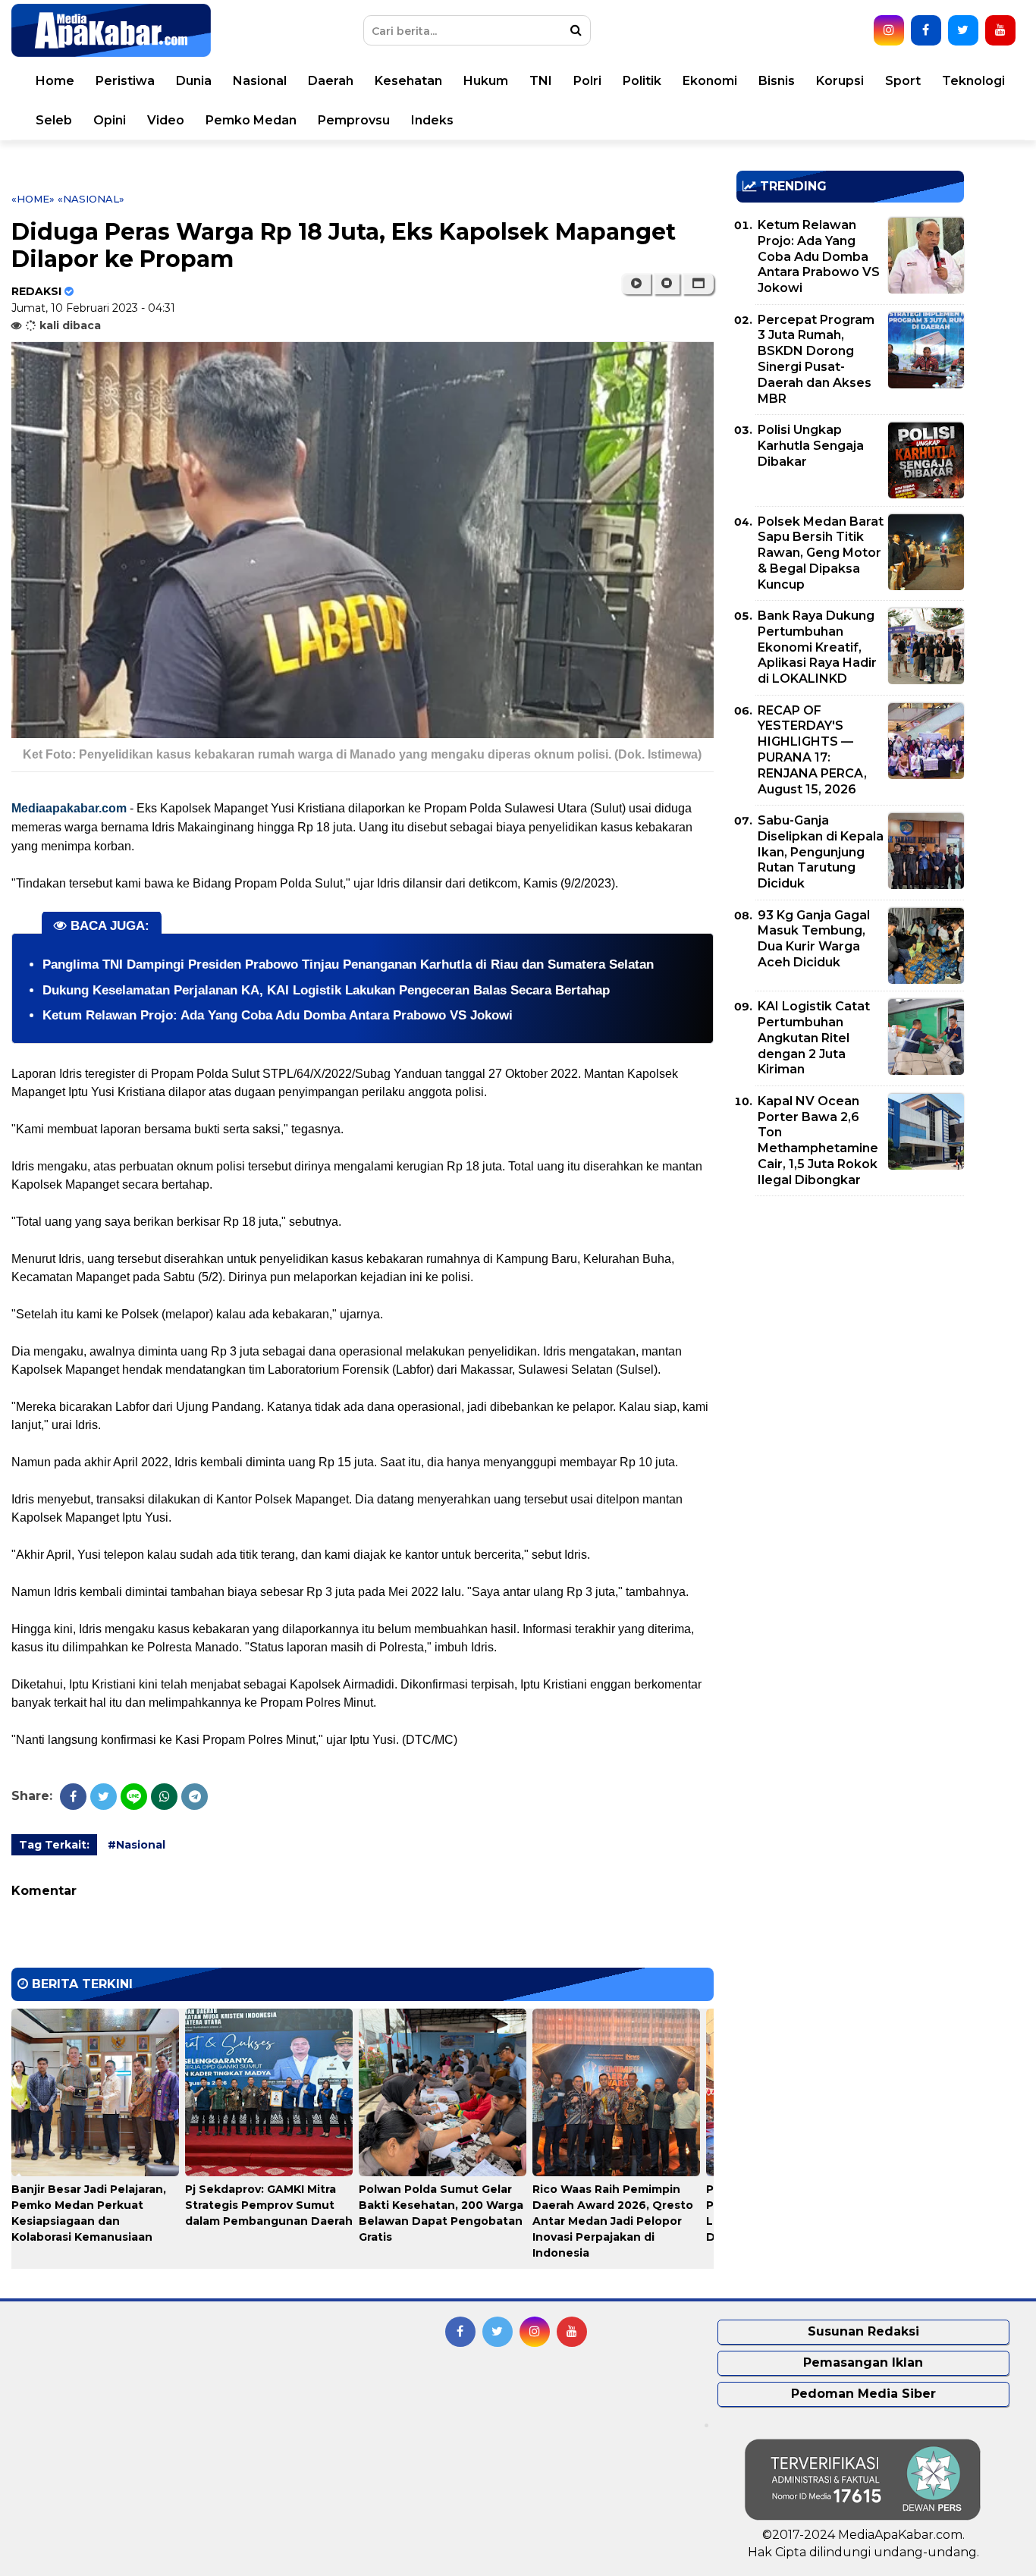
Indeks (432, 120)
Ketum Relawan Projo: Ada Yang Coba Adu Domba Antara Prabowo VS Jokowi (278, 1015)
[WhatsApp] (164, 1797)
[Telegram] (195, 1797)
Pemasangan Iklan (863, 2362)
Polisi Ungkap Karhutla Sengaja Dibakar (811, 446)
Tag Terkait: (54, 1845)
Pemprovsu (354, 120)
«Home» (33, 199)
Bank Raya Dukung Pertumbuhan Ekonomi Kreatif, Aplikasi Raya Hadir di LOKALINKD (817, 647)
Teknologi (973, 81)
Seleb (54, 120)
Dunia (194, 81)
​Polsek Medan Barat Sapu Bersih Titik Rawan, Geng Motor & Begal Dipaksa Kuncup (821, 553)
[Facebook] (73, 1797)
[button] (698, 284)
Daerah (331, 81)
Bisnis (777, 81)
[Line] (134, 1797)
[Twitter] (104, 1797)
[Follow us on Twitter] (963, 30)
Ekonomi (710, 81)
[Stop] (667, 284)
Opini (110, 120)
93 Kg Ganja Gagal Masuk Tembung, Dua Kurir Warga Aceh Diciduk (814, 939)
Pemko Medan (251, 120)
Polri (587, 81)
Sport (903, 81)
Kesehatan (408, 81)
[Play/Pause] (636, 284)
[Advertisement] (850, 1314)
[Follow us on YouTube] (1000, 30)
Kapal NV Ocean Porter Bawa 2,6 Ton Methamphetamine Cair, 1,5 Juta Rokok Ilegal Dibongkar (818, 1140)
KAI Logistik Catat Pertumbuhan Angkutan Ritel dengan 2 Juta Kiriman (814, 1038)
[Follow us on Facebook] (926, 30)
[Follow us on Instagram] (889, 30)
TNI (541, 81)
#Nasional (137, 1845)
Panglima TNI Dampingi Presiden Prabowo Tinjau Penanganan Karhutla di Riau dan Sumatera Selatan (348, 964)
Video (166, 120)
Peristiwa (125, 81)
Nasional (260, 81)
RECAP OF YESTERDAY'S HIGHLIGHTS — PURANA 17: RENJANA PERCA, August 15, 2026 (812, 750)
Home (55, 81)
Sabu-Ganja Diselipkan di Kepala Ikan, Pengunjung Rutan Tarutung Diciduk (821, 852)
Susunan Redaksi (863, 2331)
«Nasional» (91, 199)
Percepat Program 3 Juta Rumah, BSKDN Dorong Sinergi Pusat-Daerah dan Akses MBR (816, 359)
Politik (642, 81)
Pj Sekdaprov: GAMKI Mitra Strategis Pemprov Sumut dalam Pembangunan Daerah (269, 2205)
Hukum (486, 81)
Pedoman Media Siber (863, 2394)
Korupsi (840, 81)
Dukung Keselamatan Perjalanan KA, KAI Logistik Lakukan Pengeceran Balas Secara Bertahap (326, 990)
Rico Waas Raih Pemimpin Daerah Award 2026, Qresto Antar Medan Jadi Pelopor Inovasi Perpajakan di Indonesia (613, 2221)
